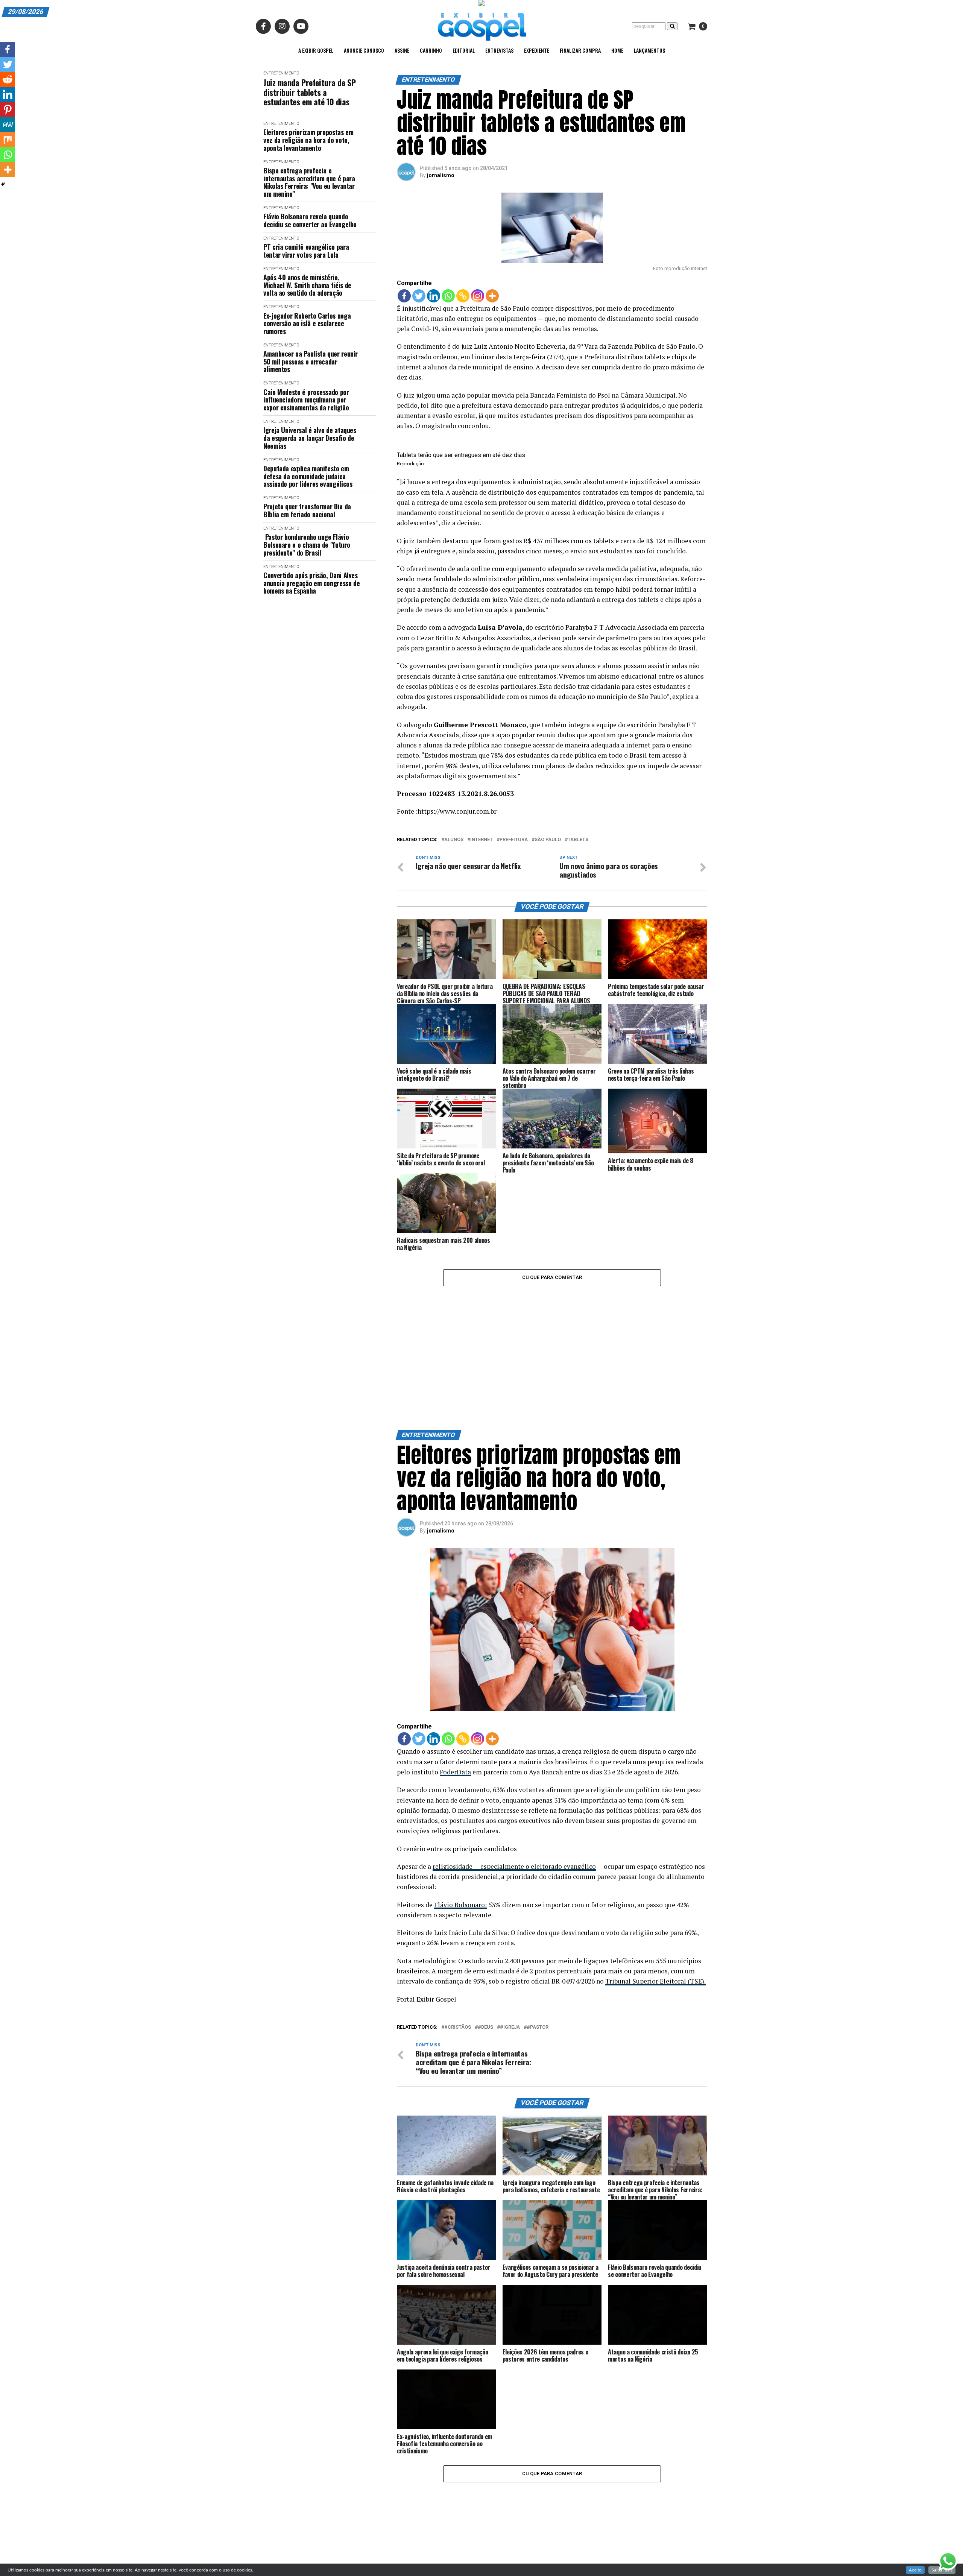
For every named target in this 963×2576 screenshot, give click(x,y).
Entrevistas (499, 50)
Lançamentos (649, 50)
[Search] (672, 26)
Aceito (915, 2570)
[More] (492, 296)
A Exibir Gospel (316, 50)
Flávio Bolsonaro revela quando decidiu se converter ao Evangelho (310, 220)
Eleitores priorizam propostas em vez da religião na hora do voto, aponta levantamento (308, 140)
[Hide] (3, 184)
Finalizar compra (580, 50)
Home (617, 50)
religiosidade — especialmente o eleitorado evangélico (514, 1773)
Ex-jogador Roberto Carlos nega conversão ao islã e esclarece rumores (307, 324)
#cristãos (458, 1934)
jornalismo (441, 175)
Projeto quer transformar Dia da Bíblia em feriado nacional (307, 510)
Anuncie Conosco (364, 50)
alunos (454, 840)
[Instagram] (478, 296)
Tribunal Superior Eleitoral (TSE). (655, 1889)
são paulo (548, 840)
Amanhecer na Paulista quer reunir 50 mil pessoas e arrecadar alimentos (311, 361)
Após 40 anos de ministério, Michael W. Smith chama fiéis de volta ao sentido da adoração (307, 285)
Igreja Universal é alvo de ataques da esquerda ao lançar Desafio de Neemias (310, 438)
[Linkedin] (434, 296)
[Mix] (8, 140)
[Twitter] (419, 296)
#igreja (510, 1934)
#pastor (538, 1934)
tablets (578, 840)
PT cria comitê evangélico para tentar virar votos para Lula (306, 251)
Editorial (464, 50)
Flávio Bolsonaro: (460, 1812)
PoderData (455, 1679)
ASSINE (402, 50)
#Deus (485, 1934)
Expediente (537, 50)
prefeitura (514, 840)
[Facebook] (404, 296)
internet (481, 840)
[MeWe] (8, 125)
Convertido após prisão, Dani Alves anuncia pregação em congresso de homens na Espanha (311, 583)
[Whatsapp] (448, 296)
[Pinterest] (8, 109)
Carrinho (431, 50)
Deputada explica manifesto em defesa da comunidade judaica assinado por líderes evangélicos (308, 476)
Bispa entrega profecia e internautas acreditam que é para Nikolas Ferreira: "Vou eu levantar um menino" (309, 182)
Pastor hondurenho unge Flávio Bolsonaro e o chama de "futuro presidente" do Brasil (307, 545)
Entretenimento (281, 73)
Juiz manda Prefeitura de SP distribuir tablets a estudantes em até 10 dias (309, 92)
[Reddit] (8, 79)
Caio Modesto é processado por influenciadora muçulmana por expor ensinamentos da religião (306, 400)
